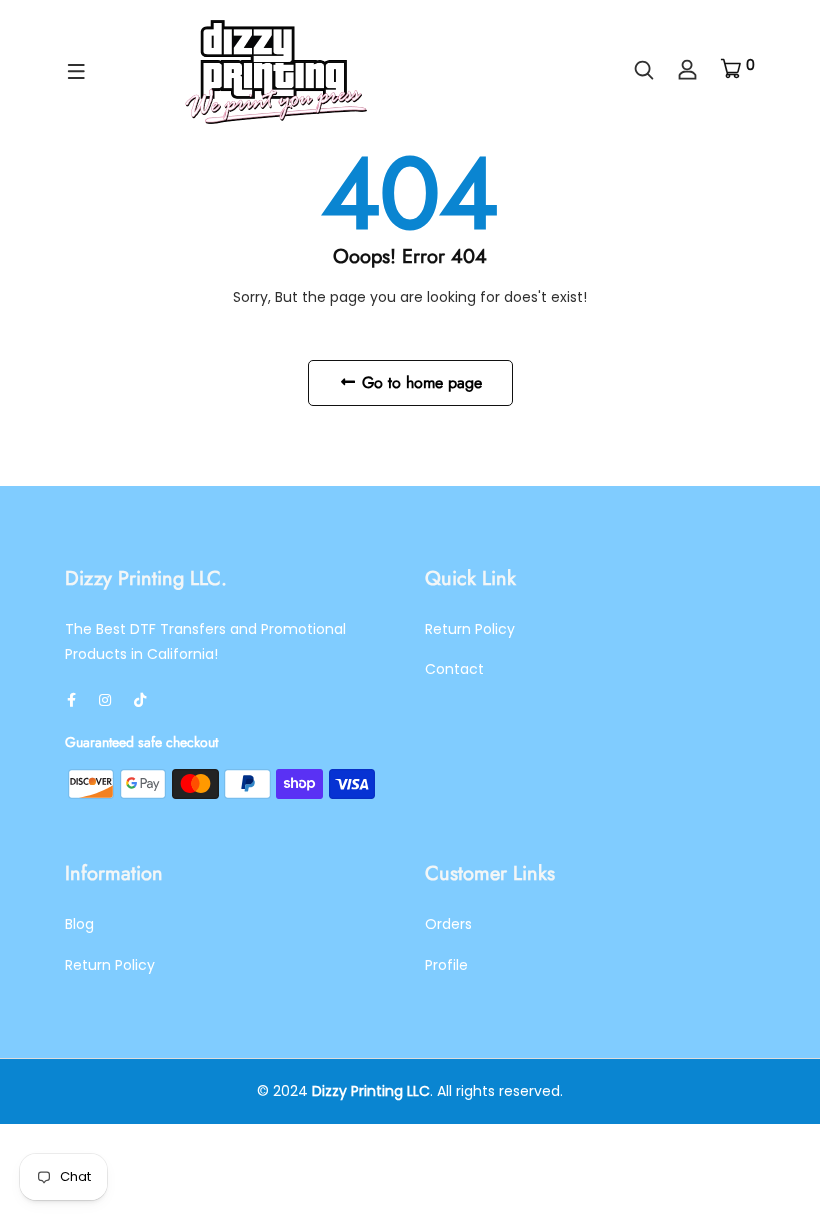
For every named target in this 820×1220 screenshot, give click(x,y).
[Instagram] (105, 700)
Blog (79, 924)
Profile (446, 965)
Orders (448, 924)
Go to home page (419, 382)
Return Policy (470, 629)
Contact (454, 669)
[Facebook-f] (71, 700)
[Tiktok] (140, 700)
